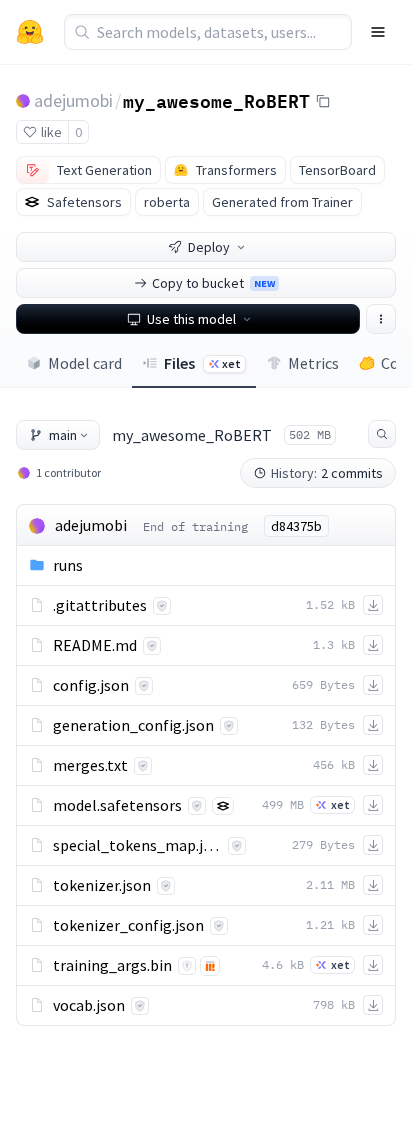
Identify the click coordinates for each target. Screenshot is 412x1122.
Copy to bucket (213, 283)
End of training (195, 526)
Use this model (191, 319)
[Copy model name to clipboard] (323, 101)
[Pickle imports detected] (210, 966)
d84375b (296, 526)
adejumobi (73, 100)
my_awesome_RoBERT (216, 100)
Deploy (209, 247)
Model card (85, 363)
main (63, 435)
